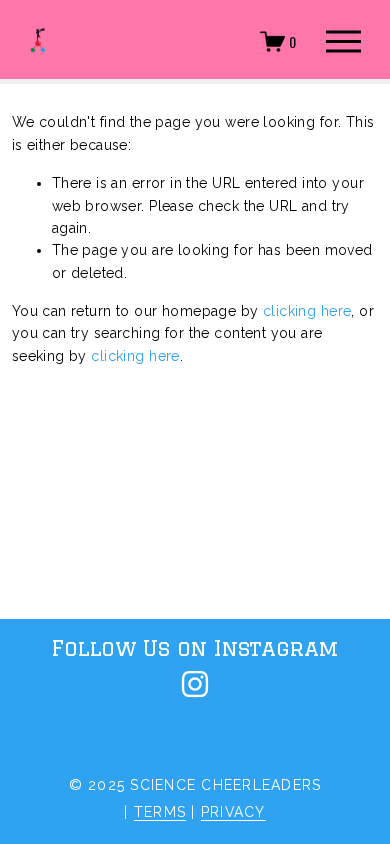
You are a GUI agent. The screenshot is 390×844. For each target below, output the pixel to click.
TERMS (160, 812)
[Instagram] (195, 684)
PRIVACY (233, 812)
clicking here (307, 311)
